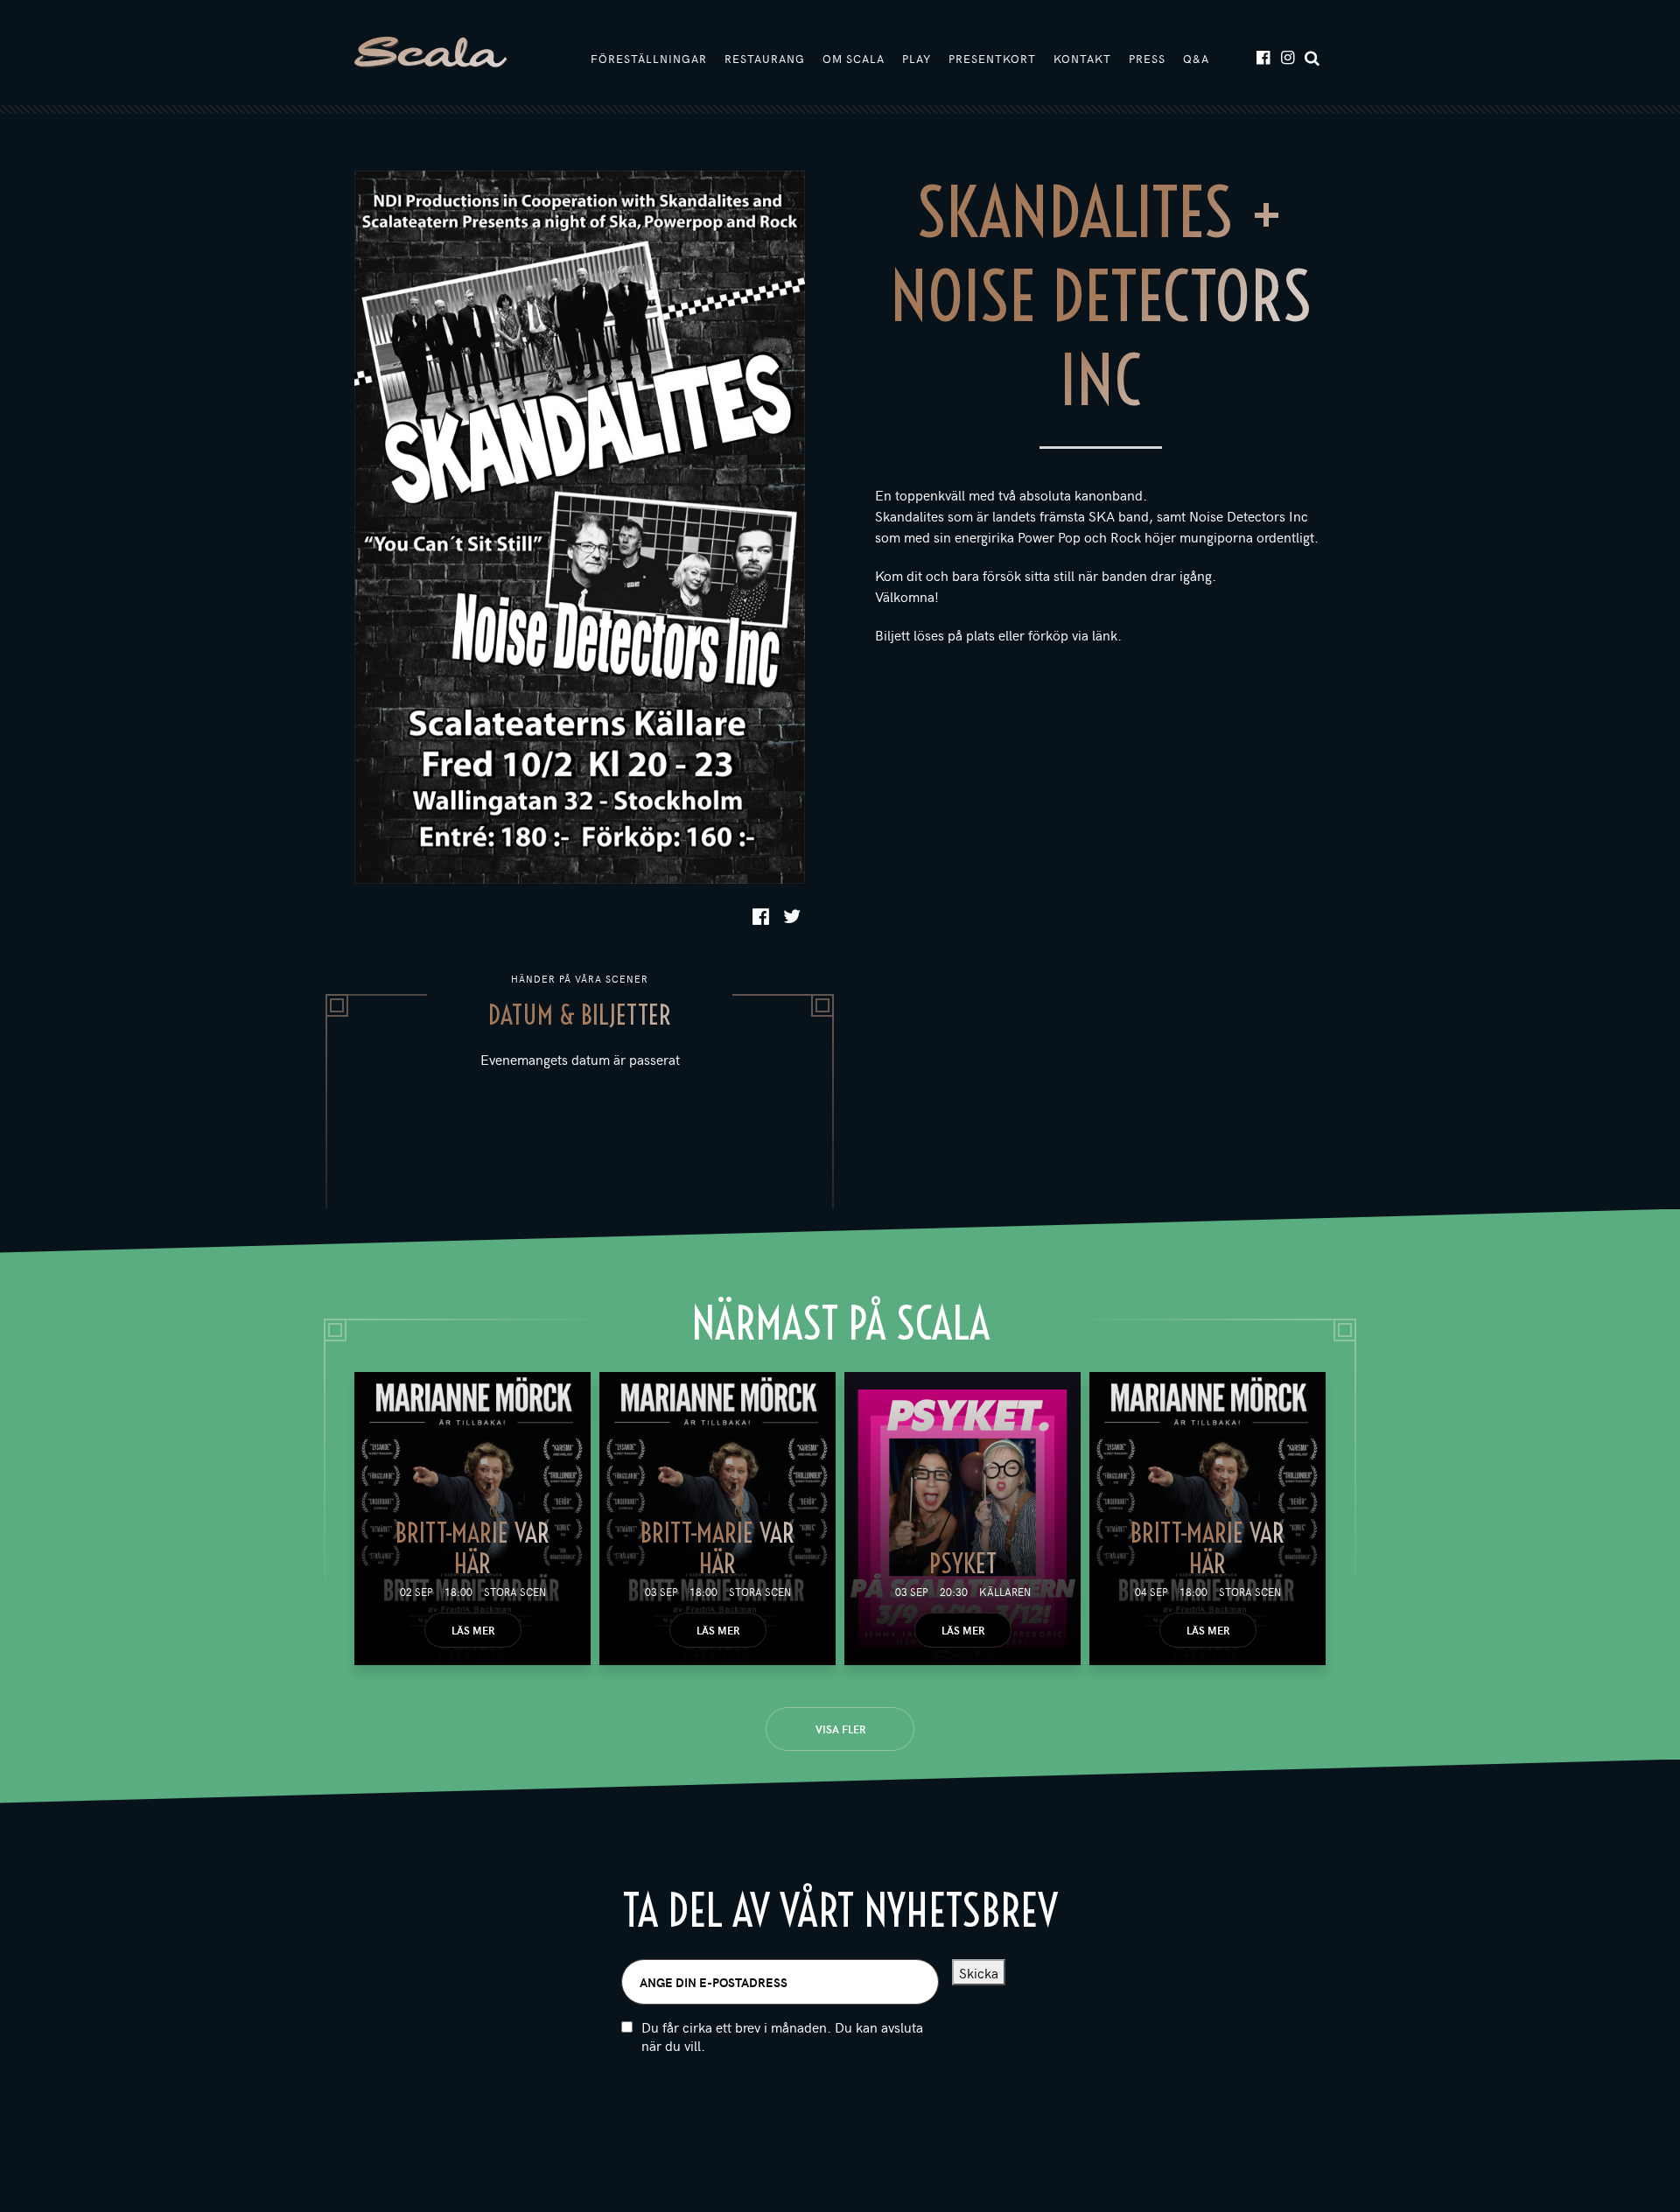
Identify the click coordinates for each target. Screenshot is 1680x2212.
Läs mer (473, 1630)
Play (917, 59)
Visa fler (840, 1729)
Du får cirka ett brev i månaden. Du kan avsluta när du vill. (782, 2036)
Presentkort (992, 59)
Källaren (1005, 1592)
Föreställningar (649, 59)
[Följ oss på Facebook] (1262, 56)
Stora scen (515, 1592)
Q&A (1196, 59)
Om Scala (854, 59)
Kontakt (1082, 59)
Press (1147, 59)
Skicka (979, 1972)
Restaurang (765, 59)
